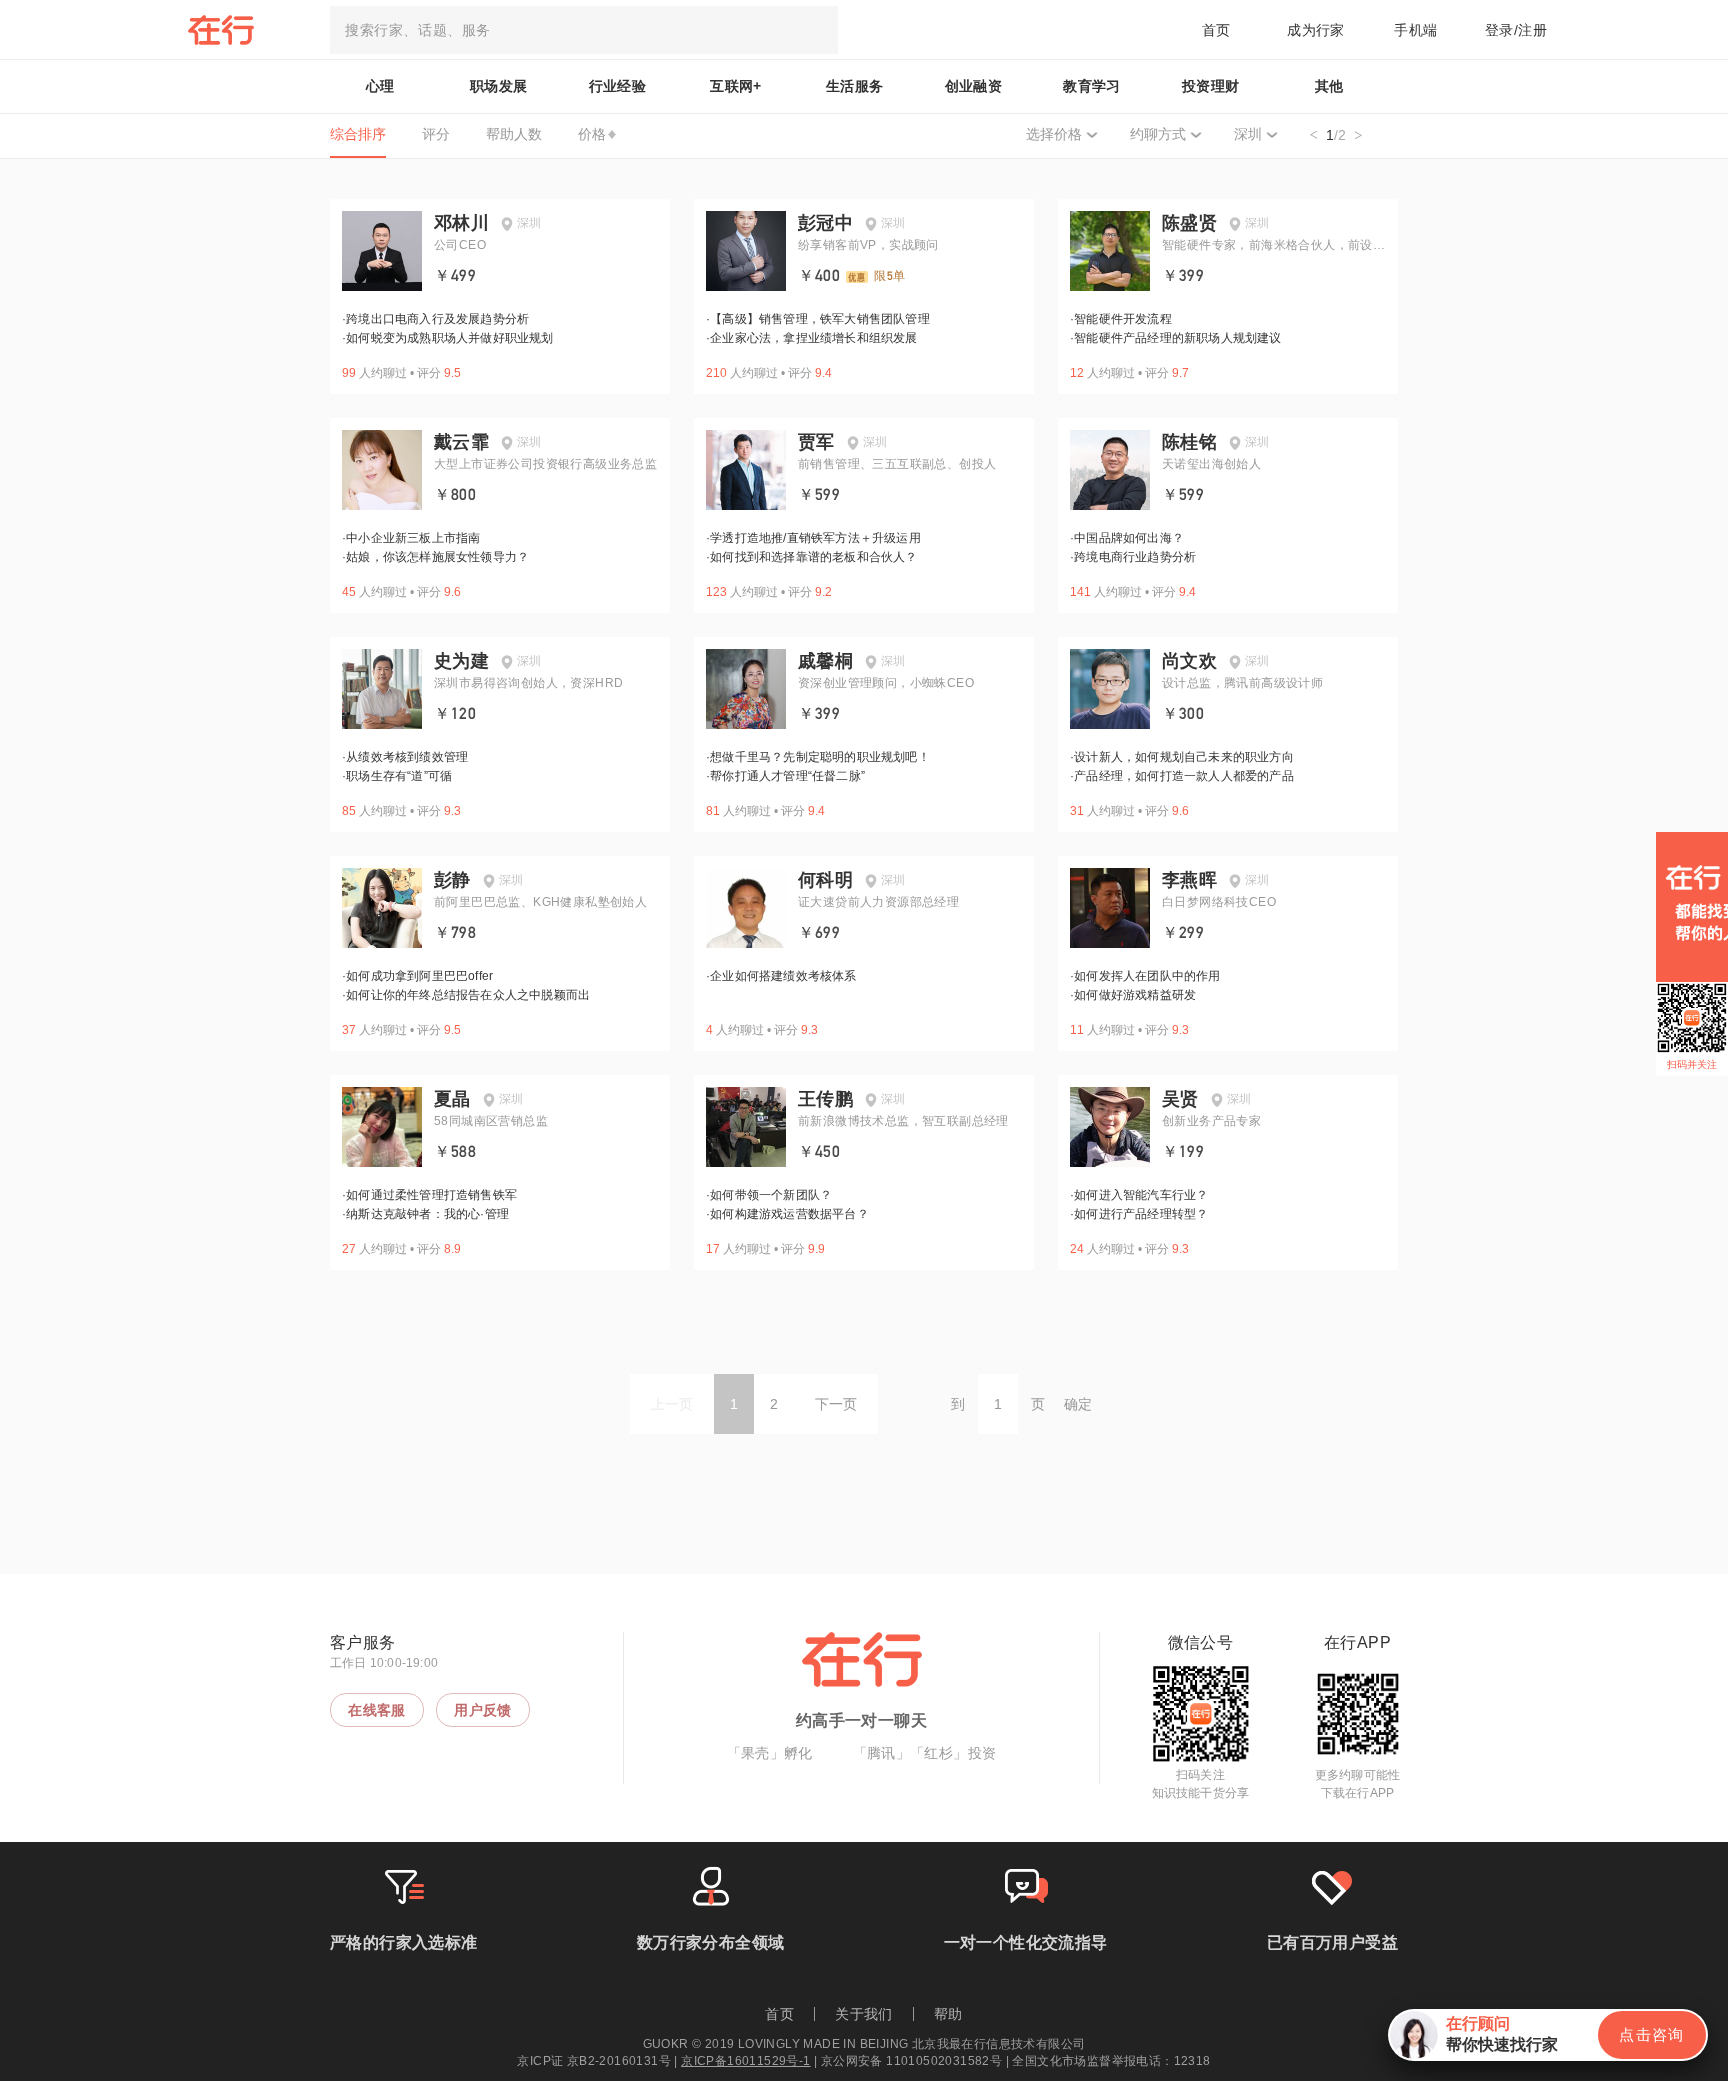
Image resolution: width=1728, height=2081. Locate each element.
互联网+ (736, 86)
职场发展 (499, 86)
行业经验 (618, 86)
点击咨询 (1652, 2034)
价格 (592, 134)
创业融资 (974, 86)
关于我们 (864, 2014)
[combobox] (584, 30)
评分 (436, 134)
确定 (1078, 1404)
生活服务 (855, 86)
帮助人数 (514, 134)
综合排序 (358, 134)
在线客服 (377, 1710)
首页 (1216, 30)
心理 (380, 86)
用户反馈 (483, 1710)
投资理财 (1211, 86)
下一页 (836, 1404)
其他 (1329, 86)
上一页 (672, 1404)
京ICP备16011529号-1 (745, 2061)
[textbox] (584, 30)
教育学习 (1092, 86)
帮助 (948, 2014)
